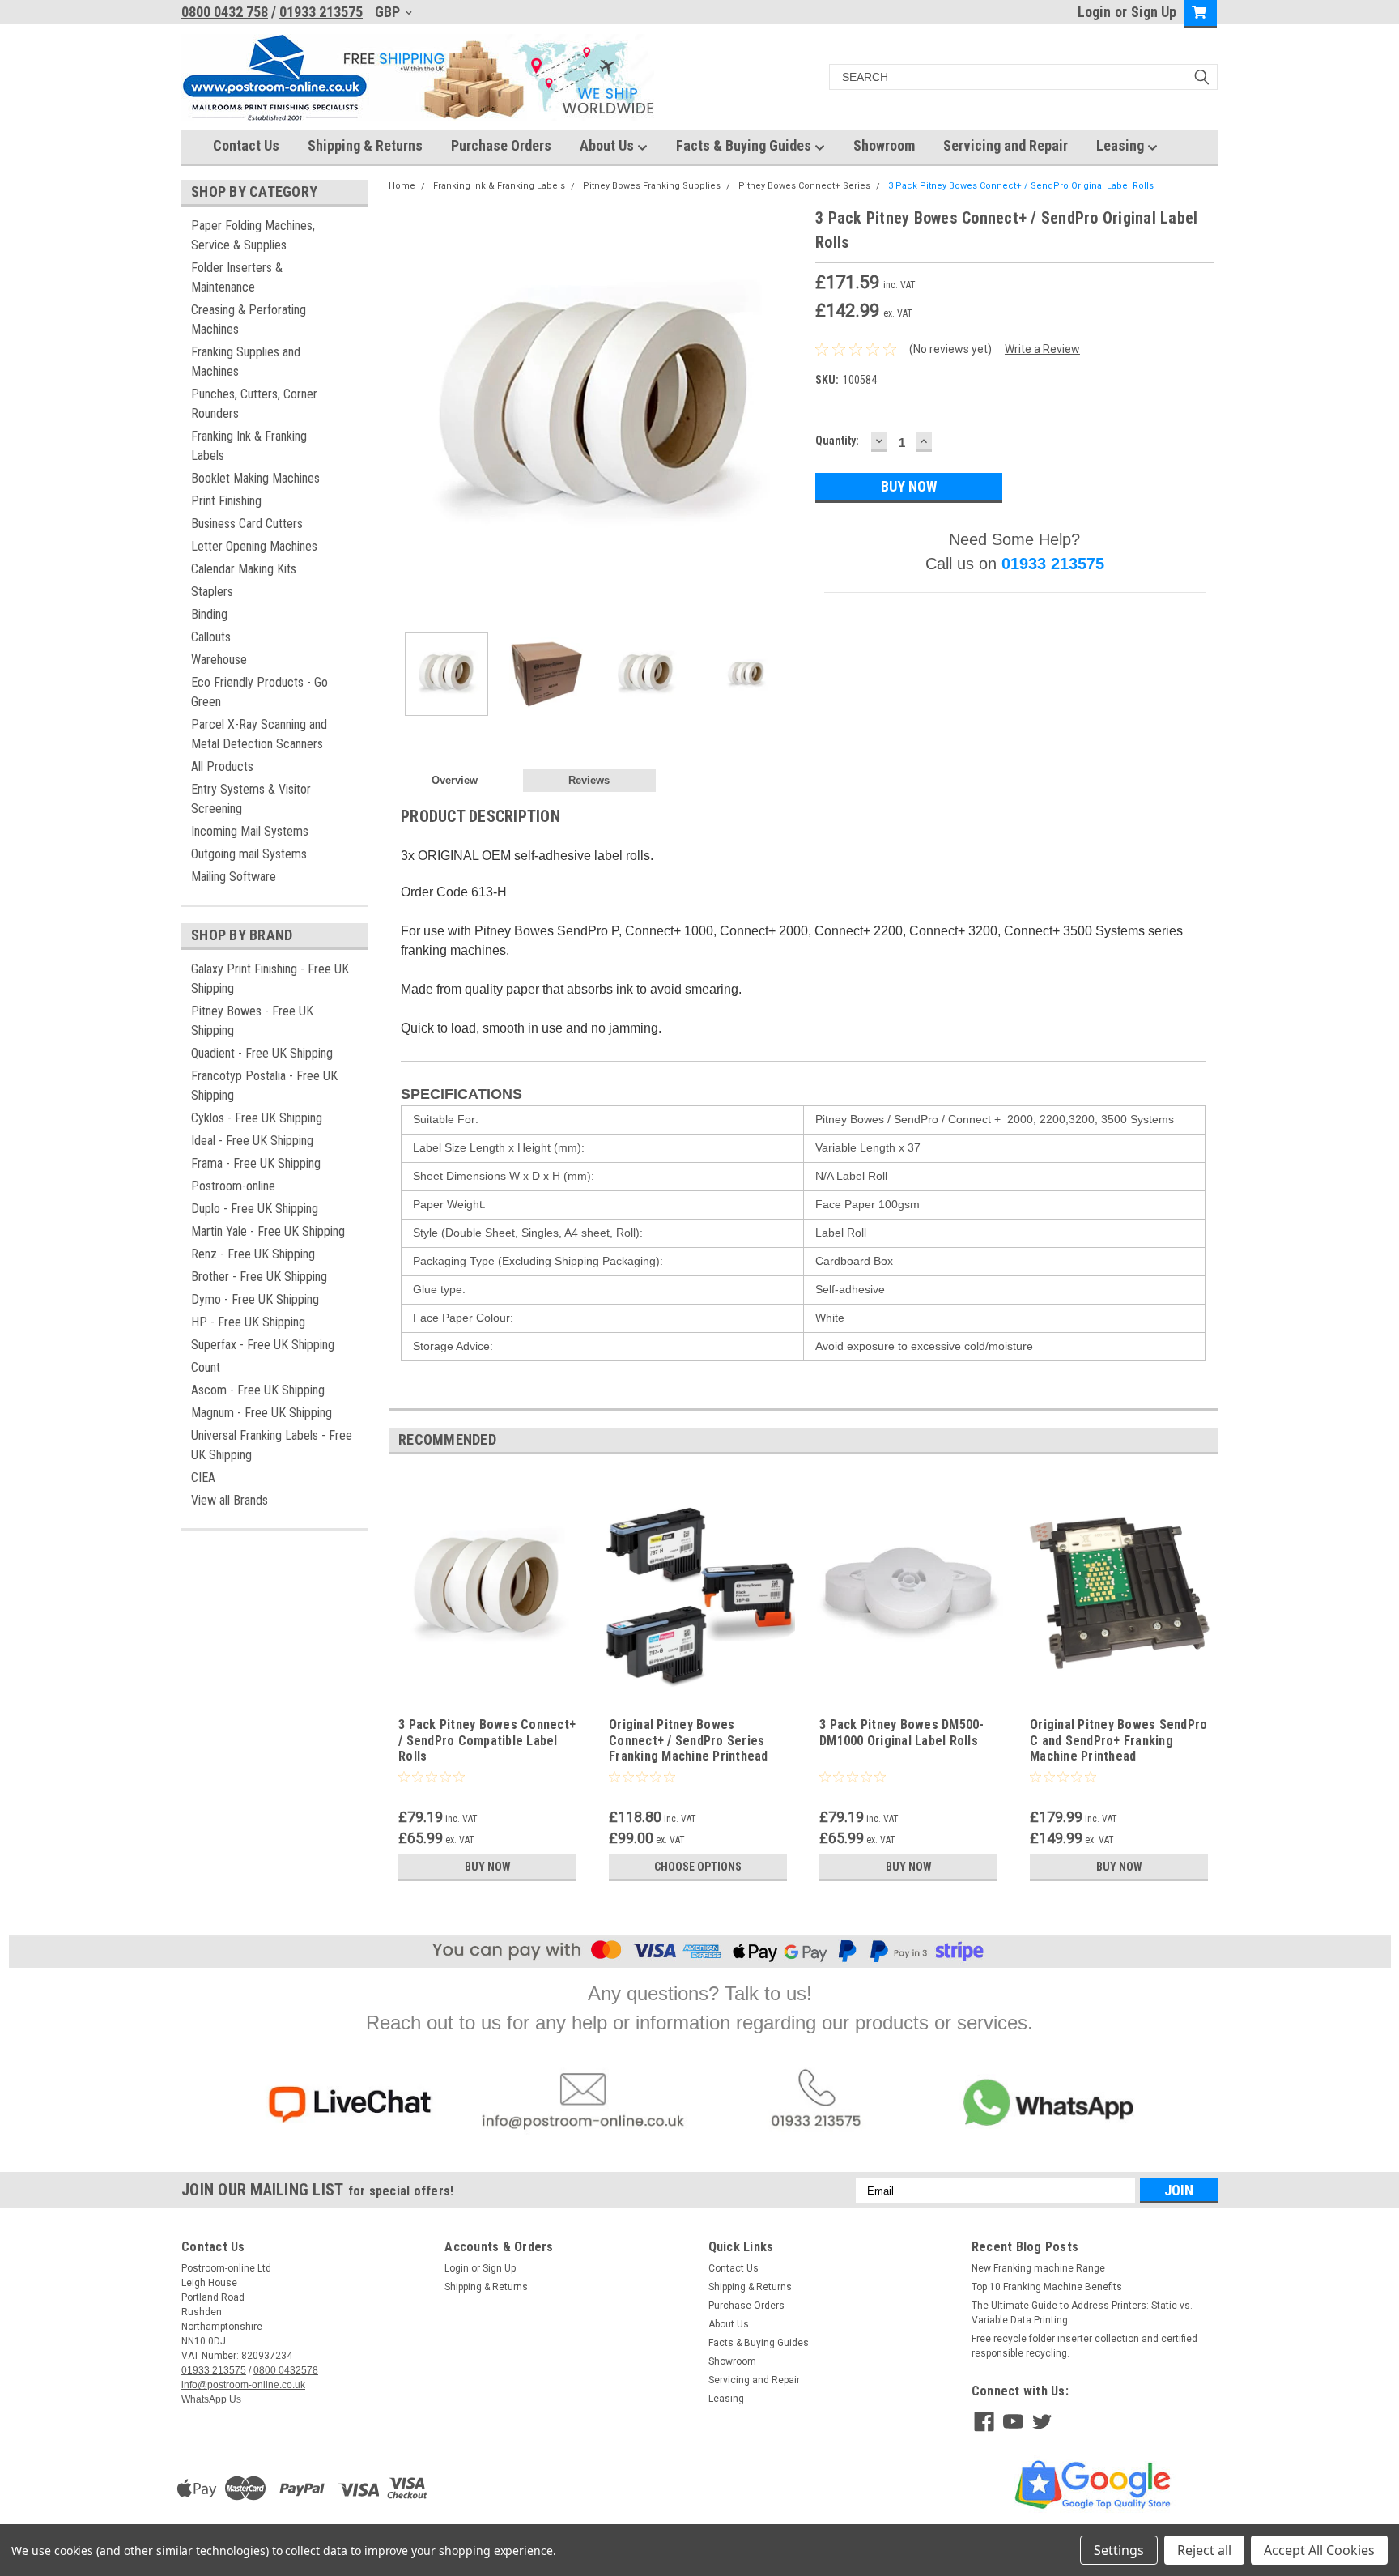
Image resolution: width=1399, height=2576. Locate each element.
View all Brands (230, 1500)
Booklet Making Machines (255, 478)
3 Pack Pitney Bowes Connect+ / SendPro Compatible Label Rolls (487, 1741)
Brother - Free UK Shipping (259, 1277)
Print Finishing (226, 501)
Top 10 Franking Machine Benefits (1047, 2287)
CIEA (203, 1477)
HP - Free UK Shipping (248, 1322)
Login (1094, 12)
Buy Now (488, 1867)
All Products (222, 766)
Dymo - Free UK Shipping (255, 1299)
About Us (608, 145)
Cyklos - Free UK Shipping (257, 1118)
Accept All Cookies (1319, 2550)
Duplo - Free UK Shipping (255, 1209)
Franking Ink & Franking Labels (249, 446)
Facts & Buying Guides (745, 145)
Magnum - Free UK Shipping (262, 1413)
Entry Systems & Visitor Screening (251, 799)
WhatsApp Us (211, 2399)
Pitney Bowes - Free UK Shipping (252, 1021)
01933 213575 (321, 12)
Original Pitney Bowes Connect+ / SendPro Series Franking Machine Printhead (689, 1741)
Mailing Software (234, 877)
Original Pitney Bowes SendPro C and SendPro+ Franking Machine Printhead (1118, 1741)
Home (402, 186)
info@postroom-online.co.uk (243, 2385)
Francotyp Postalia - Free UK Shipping (264, 1086)
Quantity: (837, 441)
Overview (455, 780)
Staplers (212, 592)
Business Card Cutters (247, 524)
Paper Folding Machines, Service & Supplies (253, 235)
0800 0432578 (286, 2370)
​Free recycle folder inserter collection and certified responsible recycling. (1084, 2346)
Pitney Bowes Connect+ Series (804, 186)
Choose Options (698, 1867)
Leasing (1122, 145)
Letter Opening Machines (254, 546)
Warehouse (219, 660)
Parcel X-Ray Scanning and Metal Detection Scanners (259, 734)
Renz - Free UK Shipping (253, 1254)
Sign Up (1154, 12)
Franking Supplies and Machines (246, 362)
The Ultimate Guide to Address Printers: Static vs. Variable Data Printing (1082, 2313)
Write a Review (1042, 349)
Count (206, 1367)
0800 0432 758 (225, 12)
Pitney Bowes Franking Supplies (652, 186)
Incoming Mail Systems (250, 831)
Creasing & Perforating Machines (249, 319)
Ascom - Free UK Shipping (258, 1390)
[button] (349, 2105)
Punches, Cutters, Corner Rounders (254, 404)
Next (787, 413)
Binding (209, 614)
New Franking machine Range (1038, 2268)
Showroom (884, 145)
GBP (389, 12)
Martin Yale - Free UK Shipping (268, 1231)
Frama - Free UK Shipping (256, 1163)
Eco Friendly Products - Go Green (259, 692)
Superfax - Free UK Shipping (263, 1345)
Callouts (211, 637)
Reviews (589, 780)
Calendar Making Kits (244, 569)
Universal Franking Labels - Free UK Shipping (272, 1445)
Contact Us (246, 145)
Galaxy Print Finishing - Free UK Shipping (270, 979)
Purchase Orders (501, 145)
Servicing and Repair (1006, 145)
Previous (405, 413)
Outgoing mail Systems (249, 854)
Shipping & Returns (365, 145)
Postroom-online (233, 1186)
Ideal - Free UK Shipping (252, 1141)
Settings (1119, 2550)
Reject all (1204, 2550)
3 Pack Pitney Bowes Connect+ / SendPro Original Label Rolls (1021, 186)
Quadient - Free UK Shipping (262, 1053)
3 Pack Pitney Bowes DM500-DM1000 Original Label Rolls (902, 1733)
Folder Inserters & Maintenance (237, 277)
